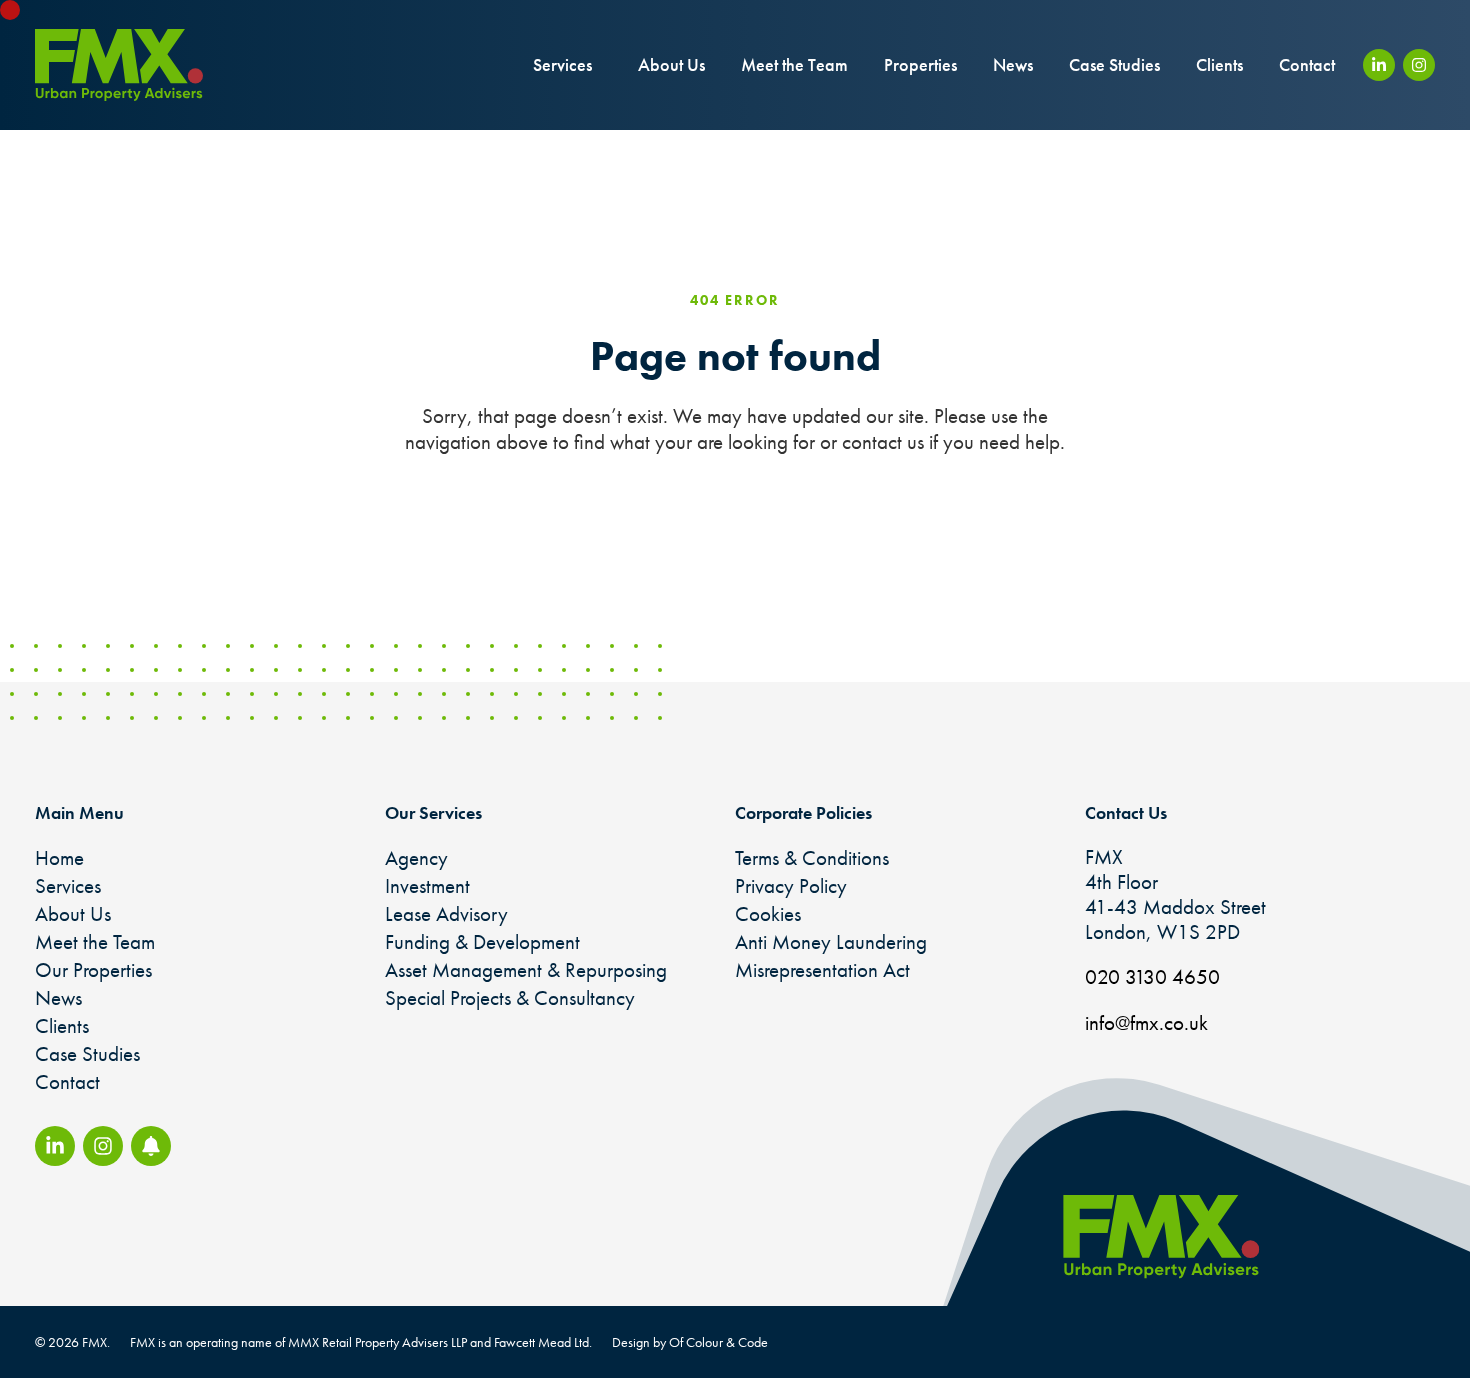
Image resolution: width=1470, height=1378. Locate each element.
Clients (1219, 64)
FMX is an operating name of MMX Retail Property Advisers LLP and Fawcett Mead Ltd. (361, 1342)
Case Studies (1114, 64)
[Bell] (151, 1146)
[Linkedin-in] (1379, 65)
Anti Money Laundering (831, 941)
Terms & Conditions (812, 857)
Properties (920, 64)
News (1013, 64)
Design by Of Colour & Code (690, 1342)
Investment (427, 885)
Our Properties (93, 969)
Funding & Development (482, 941)
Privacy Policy (791, 885)
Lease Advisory (446, 913)
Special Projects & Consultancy (510, 997)
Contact (1307, 64)
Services (562, 64)
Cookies (768, 913)
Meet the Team (794, 64)
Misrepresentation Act (822, 969)
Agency (416, 857)
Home (59, 857)
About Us (671, 64)
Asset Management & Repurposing (526, 969)
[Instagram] (1419, 65)
